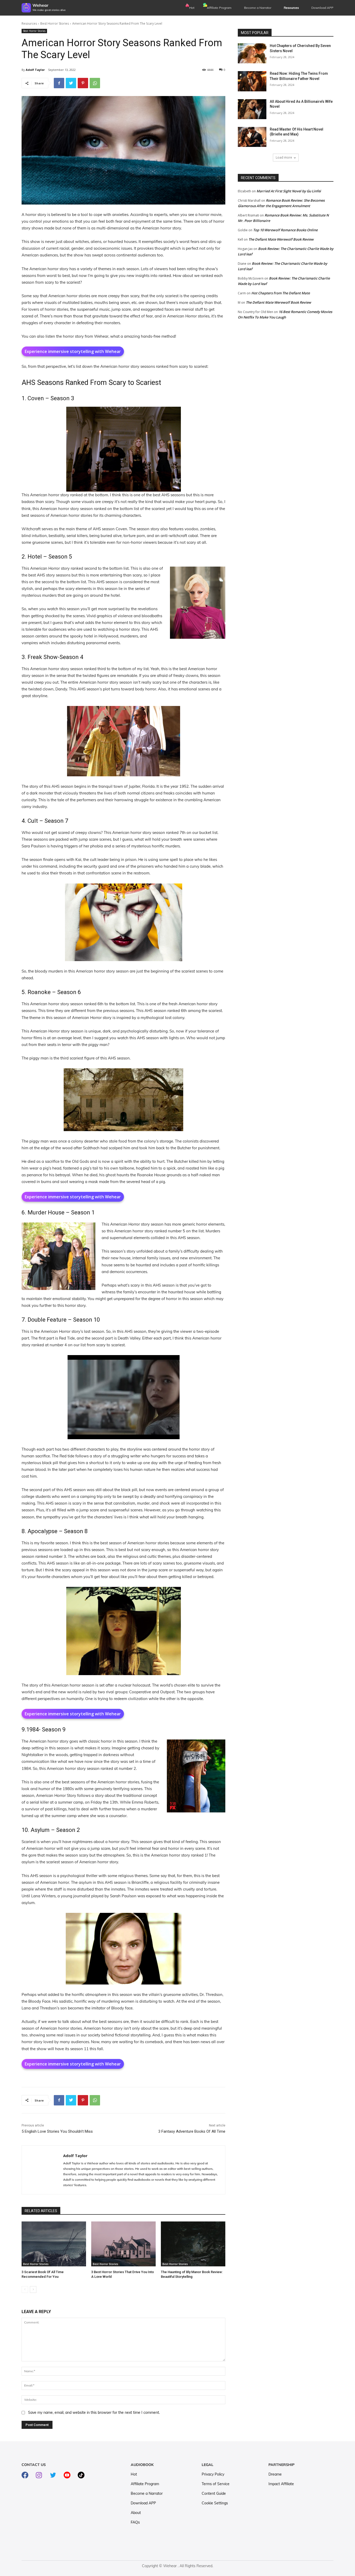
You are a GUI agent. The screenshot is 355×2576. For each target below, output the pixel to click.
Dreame (275, 2474)
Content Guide (214, 2493)
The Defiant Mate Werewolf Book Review (281, 239)
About (136, 2513)
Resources (29, 23)
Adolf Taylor (35, 70)
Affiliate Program (219, 8)
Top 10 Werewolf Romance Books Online (285, 230)
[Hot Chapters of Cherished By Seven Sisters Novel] (252, 53)
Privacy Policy (213, 2474)
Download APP (143, 2503)
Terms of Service (216, 2484)
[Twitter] (71, 83)
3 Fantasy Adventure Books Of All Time (192, 2131)
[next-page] (33, 2289)
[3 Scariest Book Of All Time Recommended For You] (54, 2244)
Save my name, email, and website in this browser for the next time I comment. (94, 2412)
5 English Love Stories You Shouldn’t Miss (57, 2131)
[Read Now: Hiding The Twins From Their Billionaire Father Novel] (252, 81)
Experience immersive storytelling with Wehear (73, 351)
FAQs (135, 2522)
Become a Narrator (258, 8)
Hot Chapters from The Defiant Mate (281, 293)
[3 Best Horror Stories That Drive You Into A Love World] (123, 2244)
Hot (192, 8)
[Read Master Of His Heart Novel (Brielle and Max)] (252, 137)
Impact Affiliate (281, 2484)
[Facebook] (59, 83)
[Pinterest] (83, 83)
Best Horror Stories (55, 23)
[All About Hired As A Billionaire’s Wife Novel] (252, 109)
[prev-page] (25, 2289)
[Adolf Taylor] (42, 2170)
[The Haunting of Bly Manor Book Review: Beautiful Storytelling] (193, 2244)
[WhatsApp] (95, 83)
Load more (284, 157)
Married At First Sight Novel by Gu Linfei (289, 191)
